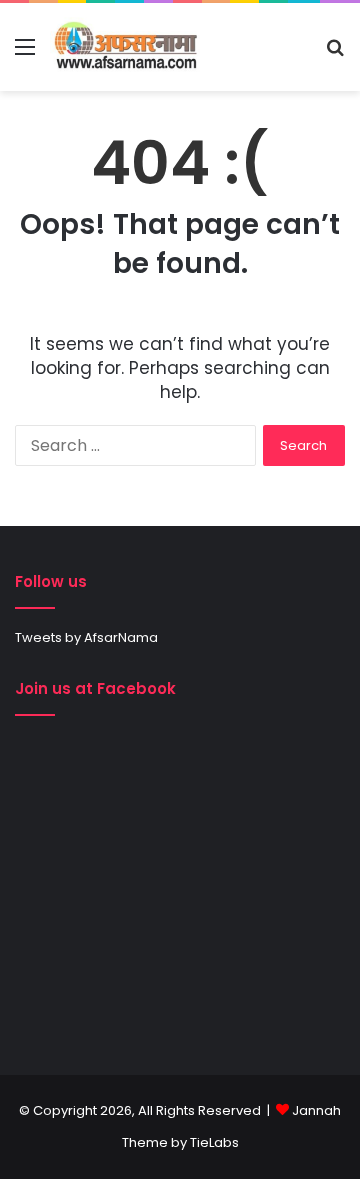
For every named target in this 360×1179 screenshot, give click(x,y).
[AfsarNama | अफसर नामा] (128, 47)
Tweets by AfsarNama (86, 637)
